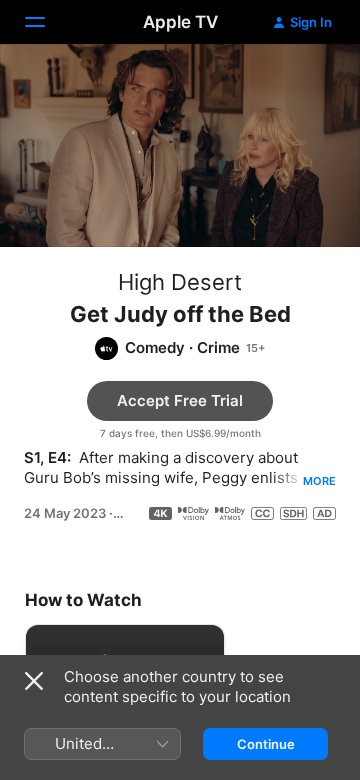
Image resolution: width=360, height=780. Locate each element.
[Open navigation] (47, 22)
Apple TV (180, 22)
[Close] (34, 681)
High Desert (180, 282)
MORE (319, 481)
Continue (266, 744)
